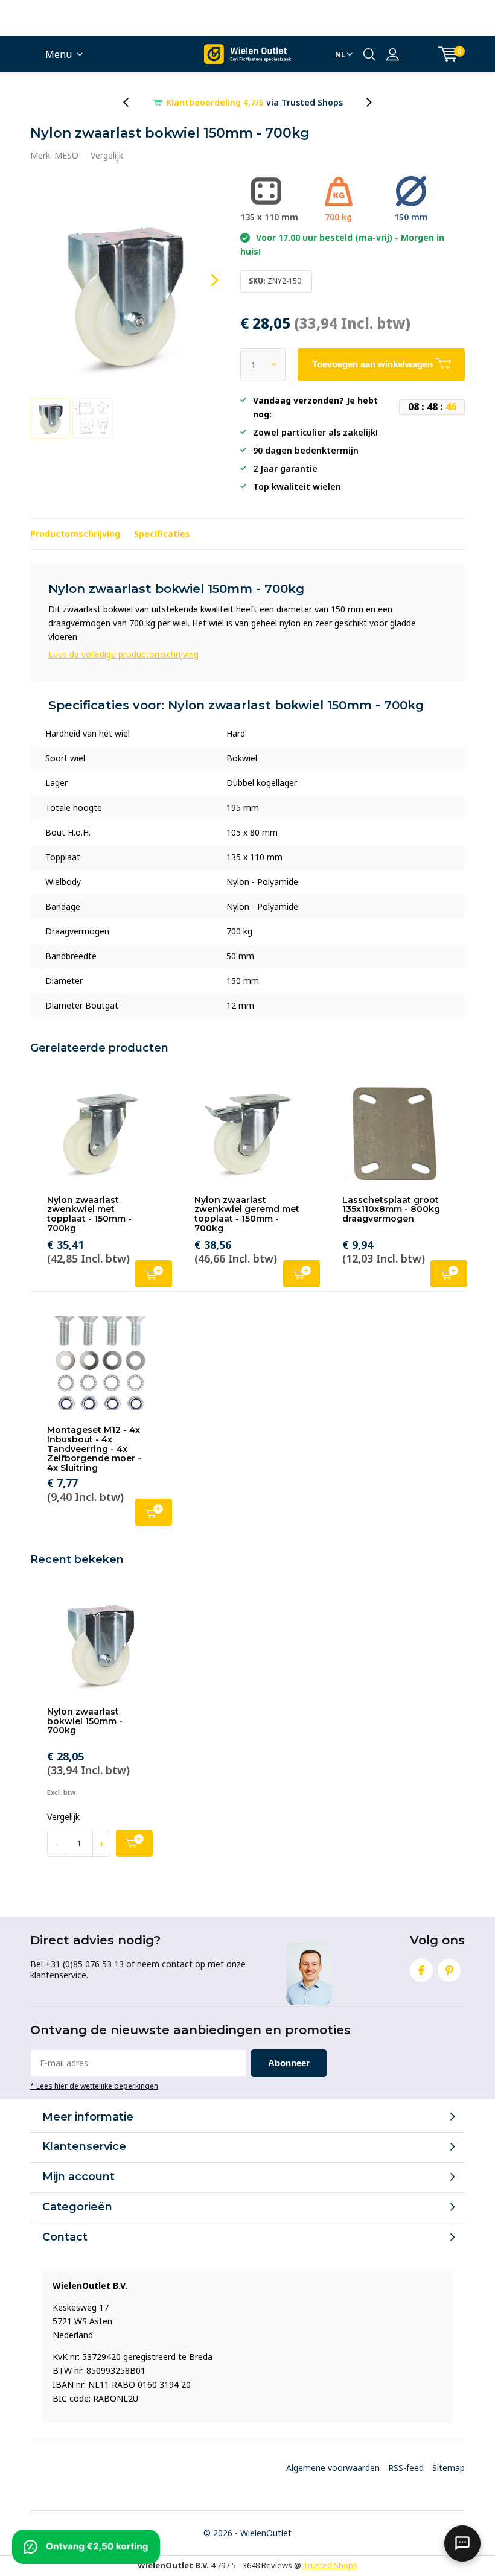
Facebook (421, 1970)
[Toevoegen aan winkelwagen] (134, 1843)
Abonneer (289, 2063)
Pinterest (449, 1970)
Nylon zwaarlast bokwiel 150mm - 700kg (85, 1721)
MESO (66, 155)
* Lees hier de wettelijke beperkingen (94, 2086)
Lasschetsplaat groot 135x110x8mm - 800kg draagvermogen (391, 1209)
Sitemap (449, 2468)
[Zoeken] (369, 54)
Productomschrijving (75, 534)
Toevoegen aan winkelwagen (154, 1274)
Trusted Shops (330, 2565)
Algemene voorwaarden (333, 2468)
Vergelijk (107, 155)
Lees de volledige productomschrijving (123, 654)
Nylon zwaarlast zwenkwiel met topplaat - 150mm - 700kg (89, 1214)
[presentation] (132, 102)
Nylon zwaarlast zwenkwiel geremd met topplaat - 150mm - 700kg (247, 1214)
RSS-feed (406, 2468)
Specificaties (162, 534)
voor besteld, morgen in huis (255, 102)
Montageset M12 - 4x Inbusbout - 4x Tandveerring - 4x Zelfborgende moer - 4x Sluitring (94, 1449)
